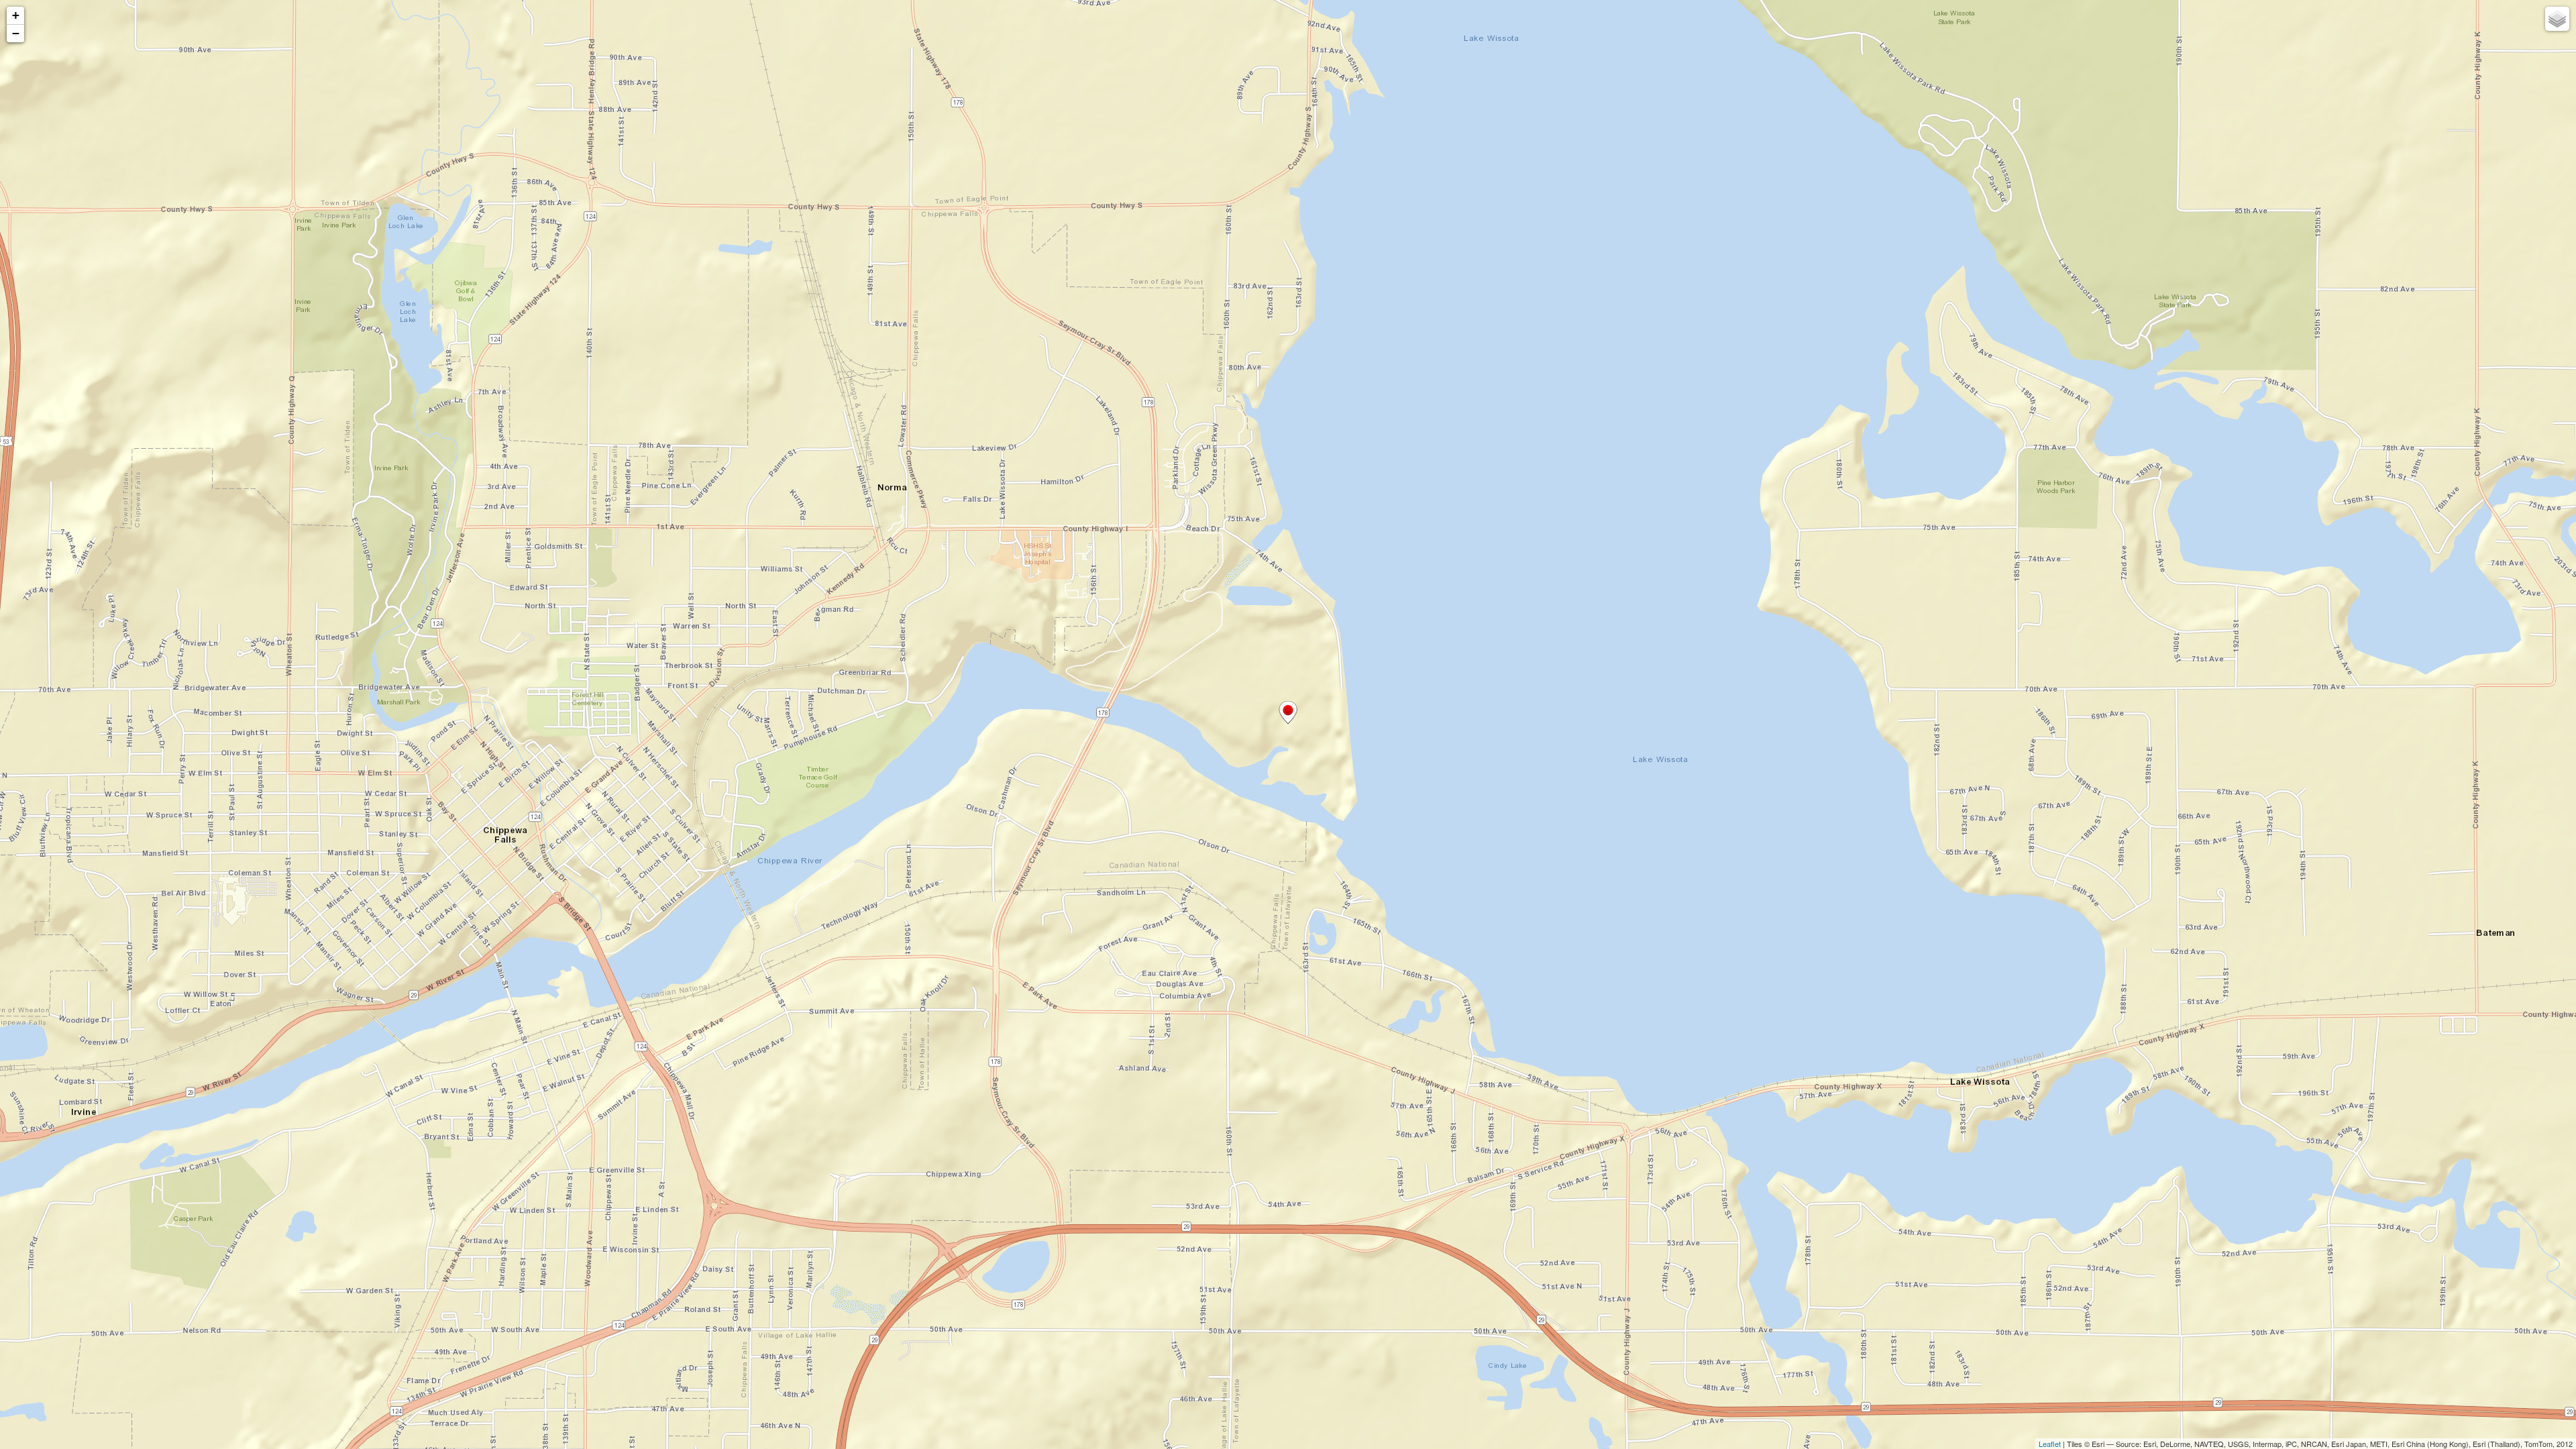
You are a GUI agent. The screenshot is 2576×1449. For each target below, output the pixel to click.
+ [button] (16, 15)
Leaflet (2050, 1444)
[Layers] (2557, 19)
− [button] (16, 33)
